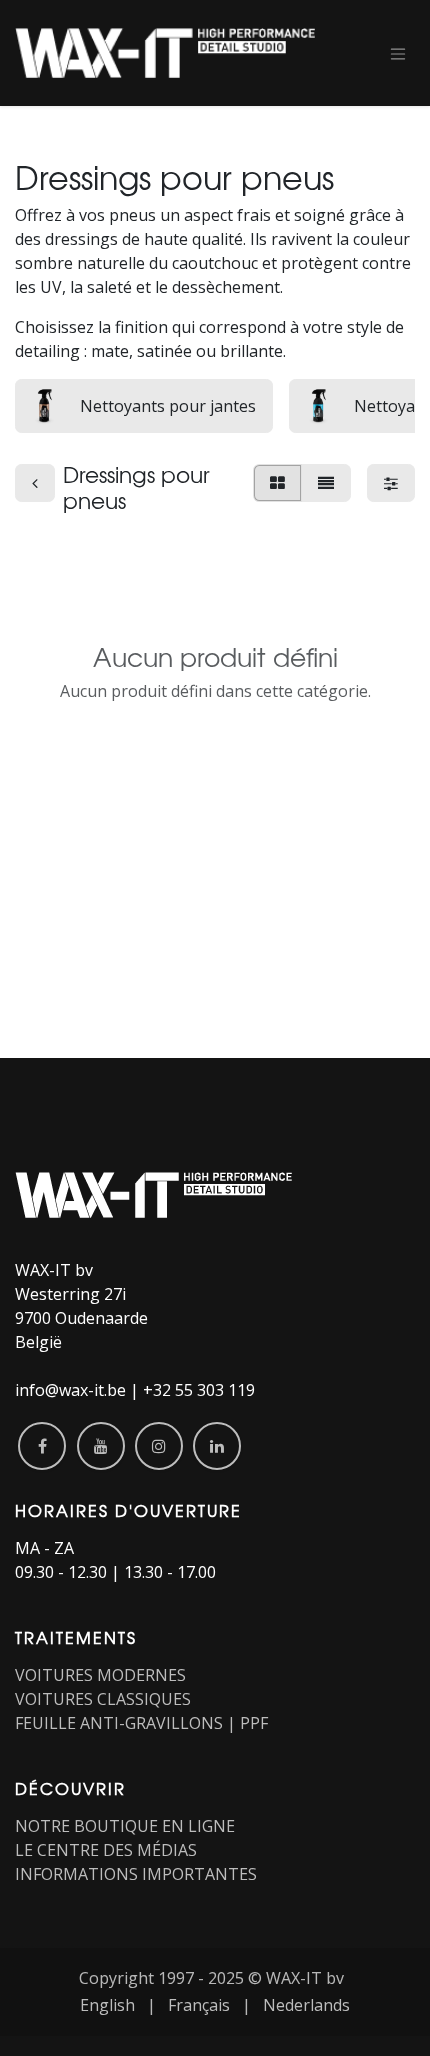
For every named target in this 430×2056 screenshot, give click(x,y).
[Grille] (277, 483)
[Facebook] (42, 1446)
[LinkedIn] (217, 1446)
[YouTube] (101, 1446)
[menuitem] (107, 2005)
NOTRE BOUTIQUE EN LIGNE (125, 1826)
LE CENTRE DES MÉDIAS (106, 1850)
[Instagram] (159, 1446)
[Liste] (326, 483)
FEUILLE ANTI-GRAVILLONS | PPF (141, 1723)
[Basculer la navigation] (398, 53)
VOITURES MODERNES (100, 1675)
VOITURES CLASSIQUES (103, 1699)
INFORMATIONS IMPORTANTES (136, 1874)
